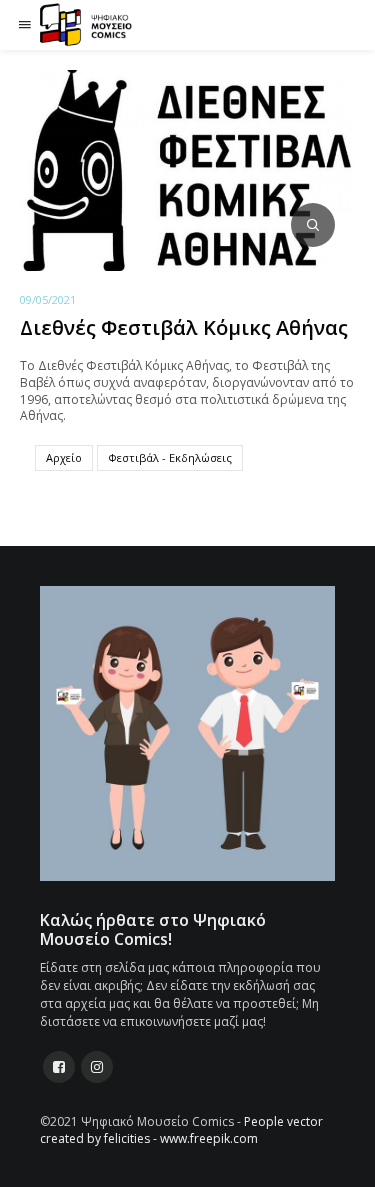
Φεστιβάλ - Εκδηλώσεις (170, 457)
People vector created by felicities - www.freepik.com (181, 1130)
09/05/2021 (48, 299)
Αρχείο (64, 457)
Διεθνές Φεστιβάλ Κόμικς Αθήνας (184, 327)
